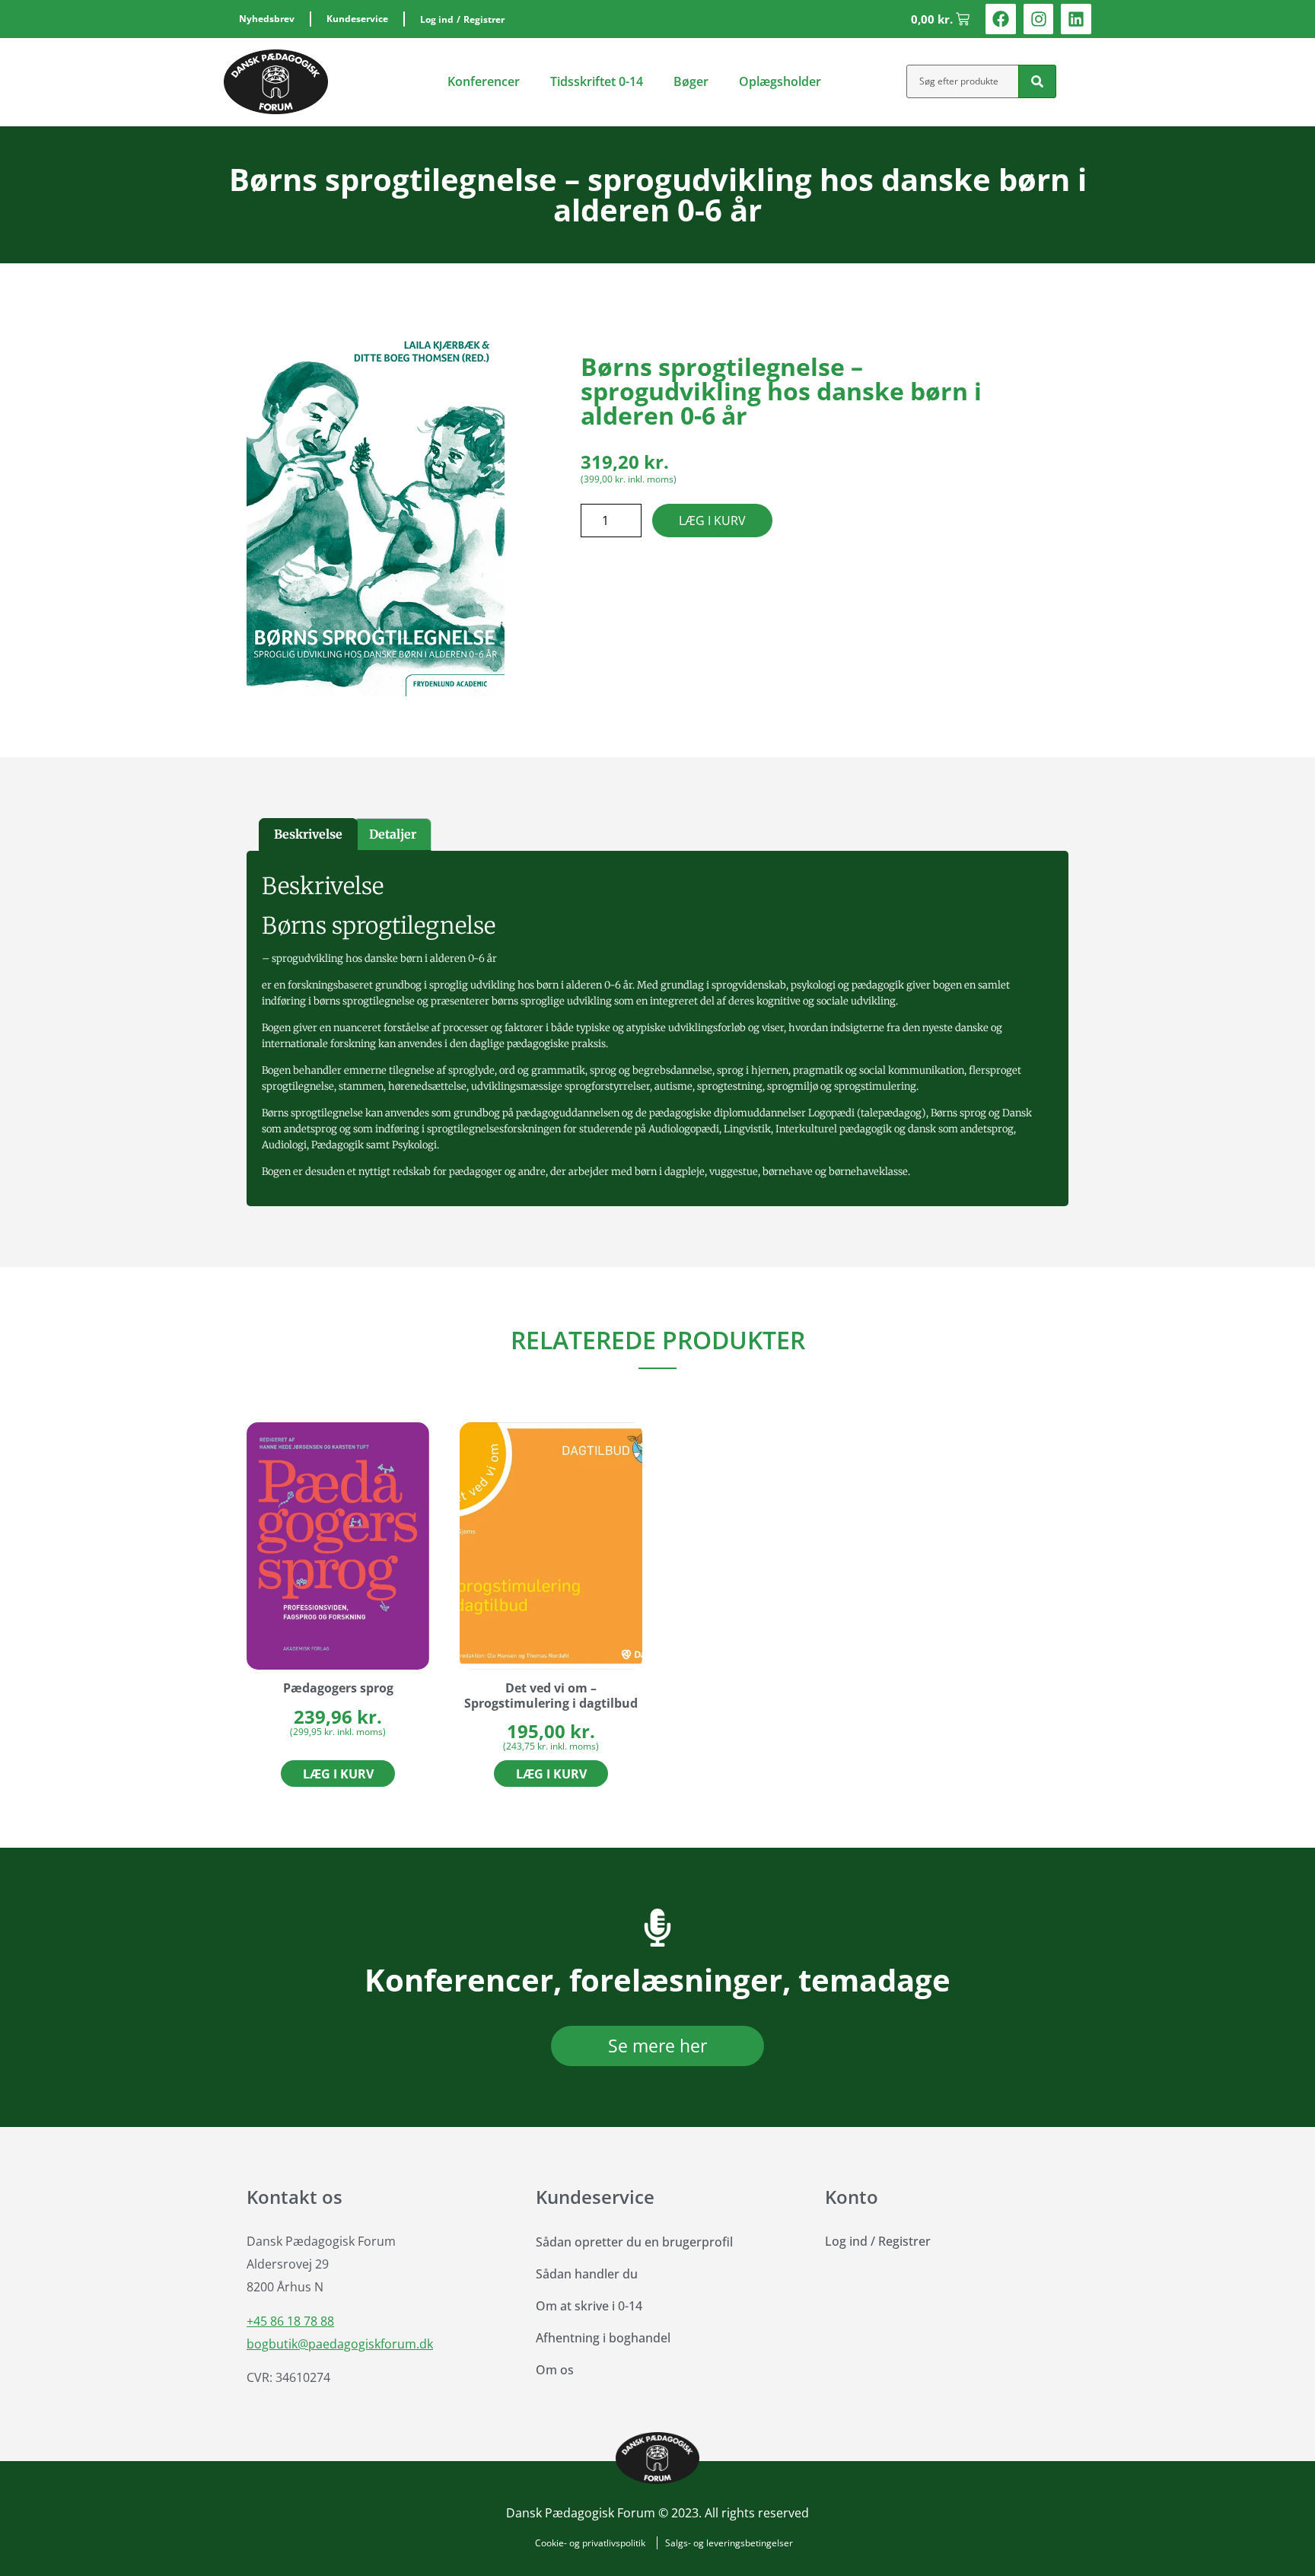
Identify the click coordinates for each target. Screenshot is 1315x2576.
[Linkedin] (1076, 19)
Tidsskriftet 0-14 (597, 81)
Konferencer (484, 81)
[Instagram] (1039, 19)
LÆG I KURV (712, 521)
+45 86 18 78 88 (290, 2321)
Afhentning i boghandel (603, 2338)
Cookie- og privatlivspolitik (590, 2543)
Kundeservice (357, 19)
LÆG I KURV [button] (338, 1774)
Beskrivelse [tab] (308, 834)
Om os (555, 2370)
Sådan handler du (587, 2274)
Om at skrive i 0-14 (589, 2306)
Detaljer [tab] (393, 834)
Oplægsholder (780, 81)
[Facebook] (1001, 19)
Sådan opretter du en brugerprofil (634, 2242)
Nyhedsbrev (267, 19)
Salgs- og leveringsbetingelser (729, 2543)
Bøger (691, 81)
